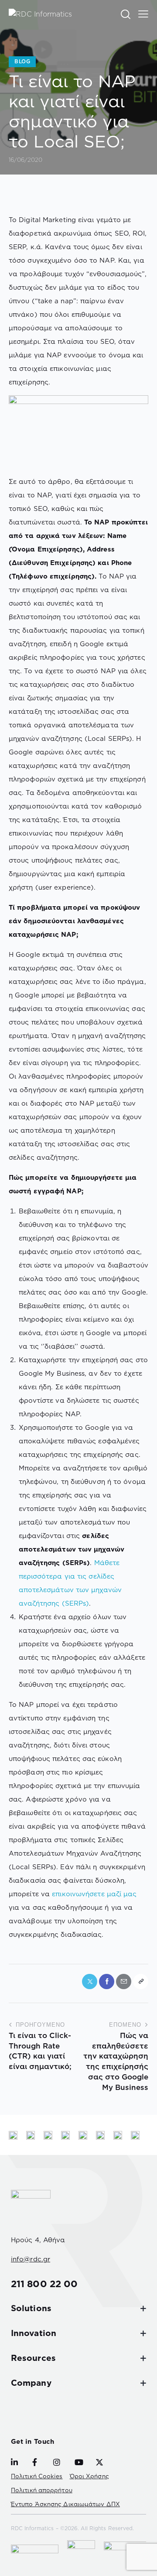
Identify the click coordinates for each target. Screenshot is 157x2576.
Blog (22, 61)
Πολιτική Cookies (37, 2476)
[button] (143, 14)
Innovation (34, 2333)
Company (31, 2383)
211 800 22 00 (44, 2284)
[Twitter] (90, 1982)
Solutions (31, 2308)
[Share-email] (124, 1982)
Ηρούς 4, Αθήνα (38, 2240)
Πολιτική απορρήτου (42, 2490)
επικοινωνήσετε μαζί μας (94, 1894)
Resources (33, 2358)
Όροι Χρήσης (89, 2476)
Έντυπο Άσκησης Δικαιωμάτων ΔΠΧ (65, 2504)
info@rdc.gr (31, 2259)
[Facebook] (107, 1982)
